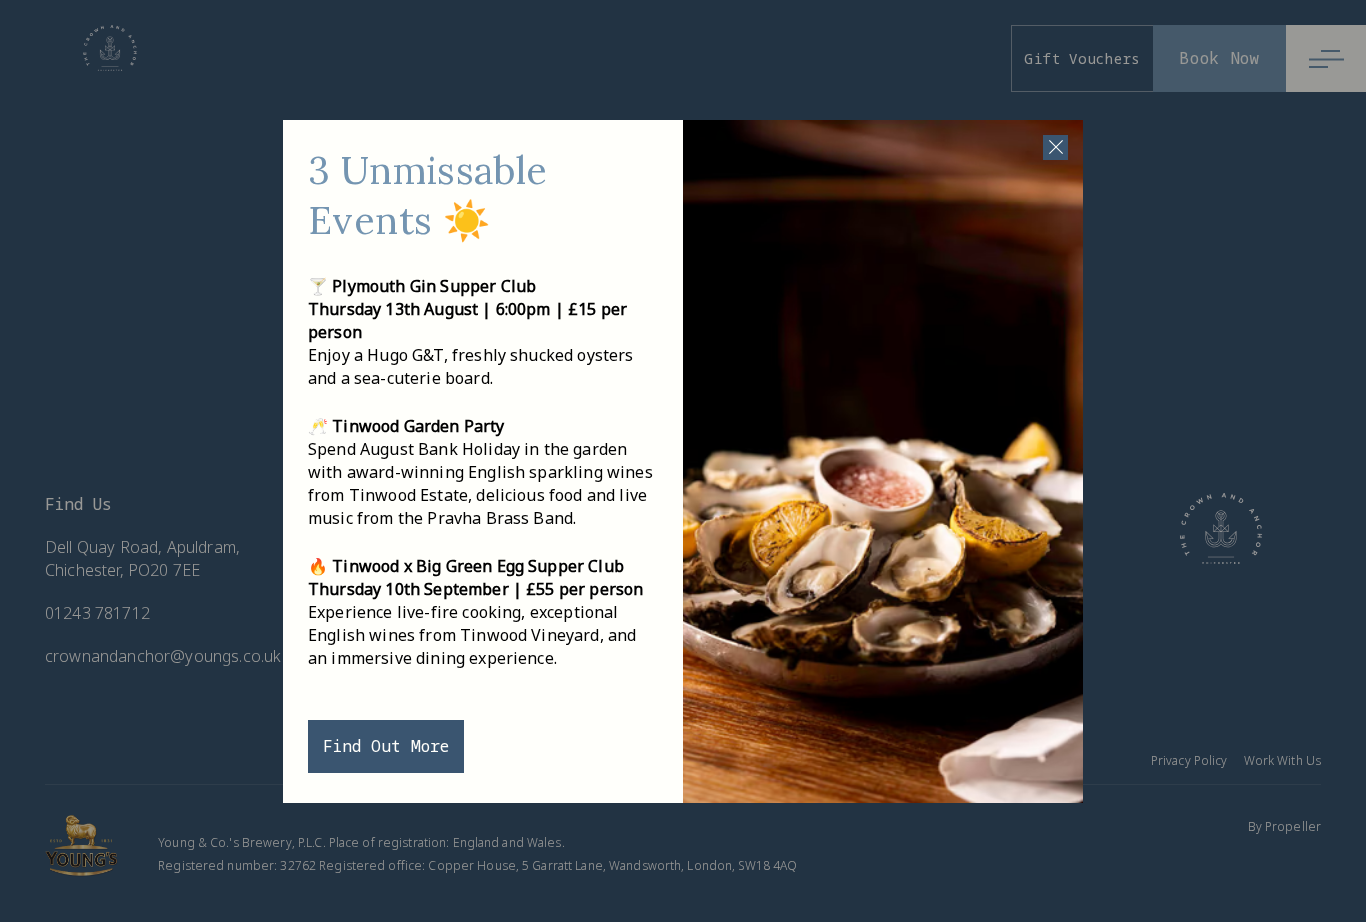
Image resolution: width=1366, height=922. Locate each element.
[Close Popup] (1055, 147)
